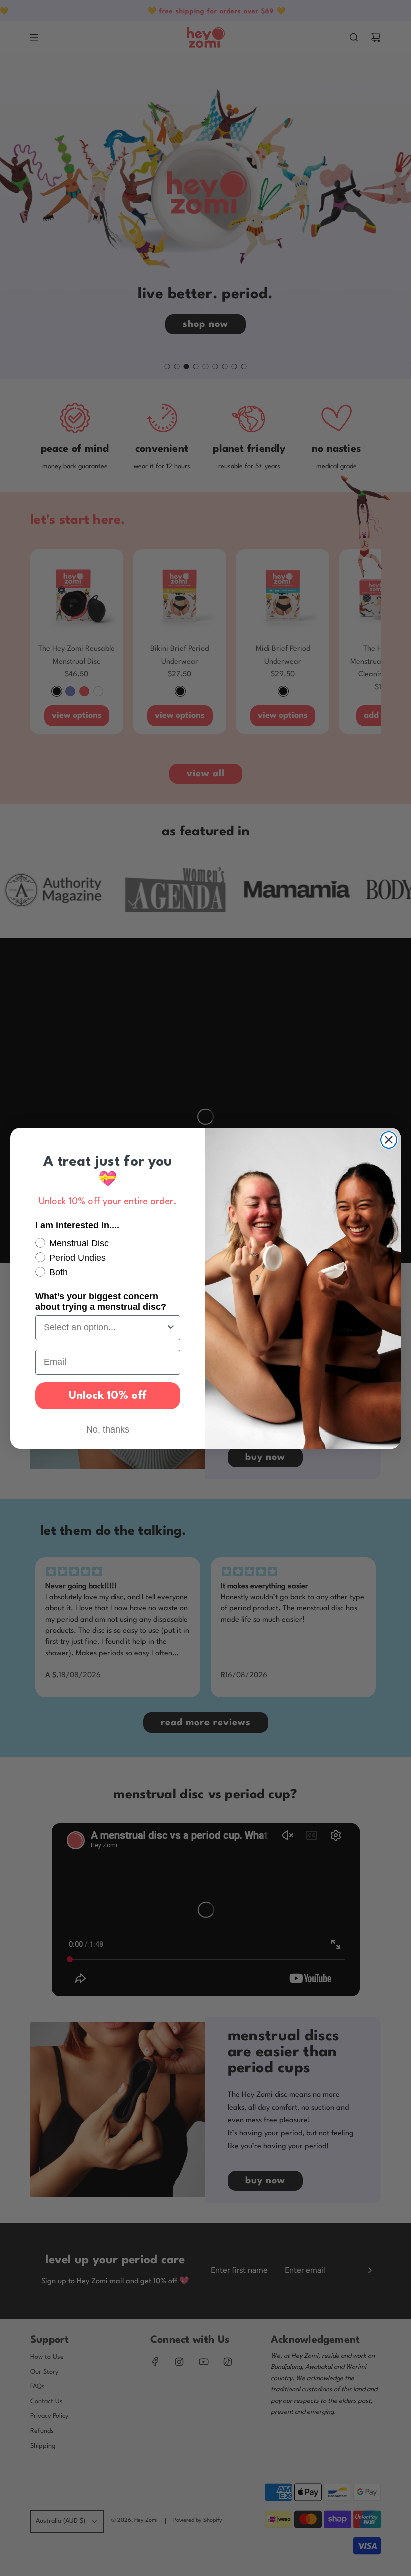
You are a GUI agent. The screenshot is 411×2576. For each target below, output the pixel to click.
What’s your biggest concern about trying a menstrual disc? (101, 1302)
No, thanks (108, 1429)
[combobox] (105, 1328)
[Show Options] (171, 1328)
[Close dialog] (389, 1140)
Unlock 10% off (108, 1396)
